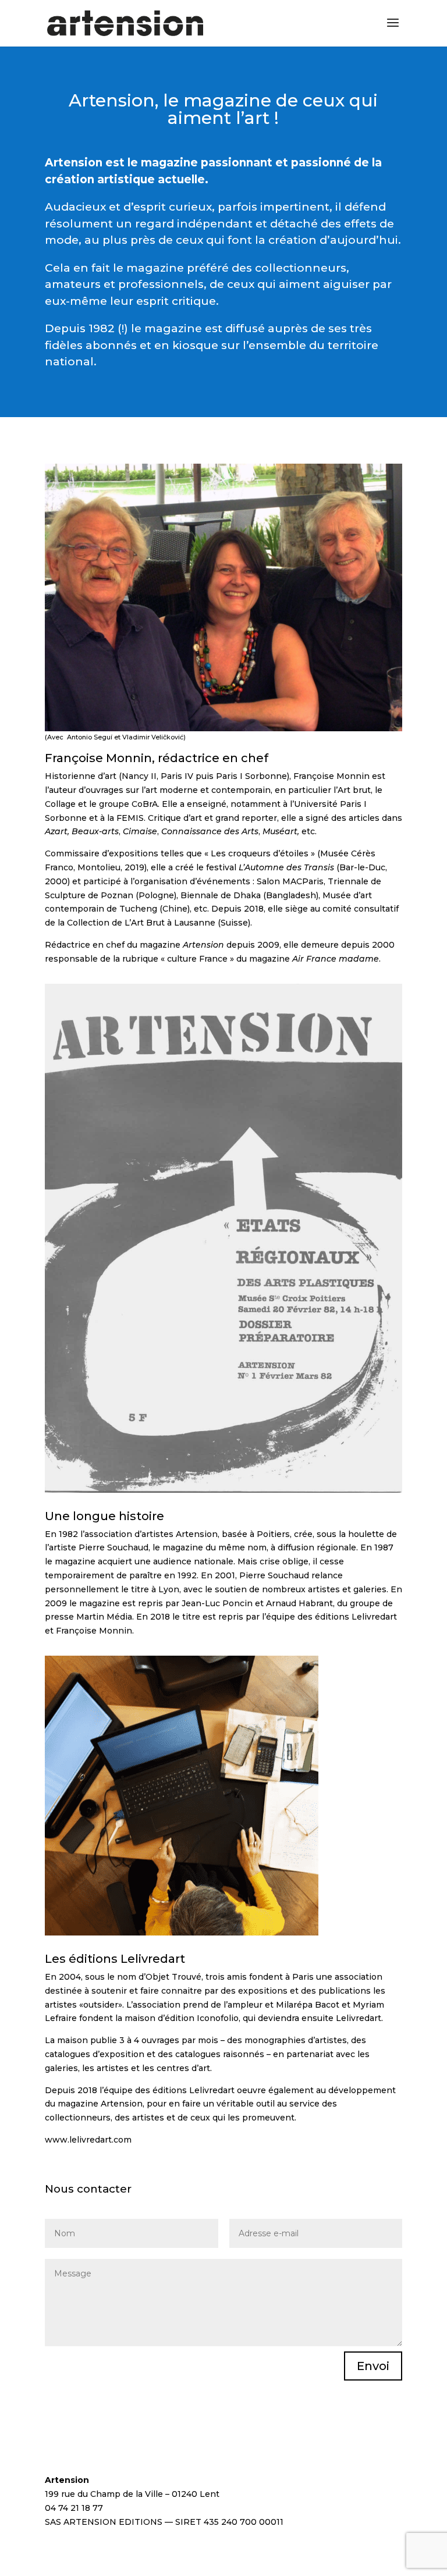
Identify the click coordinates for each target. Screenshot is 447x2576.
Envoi (373, 2366)
